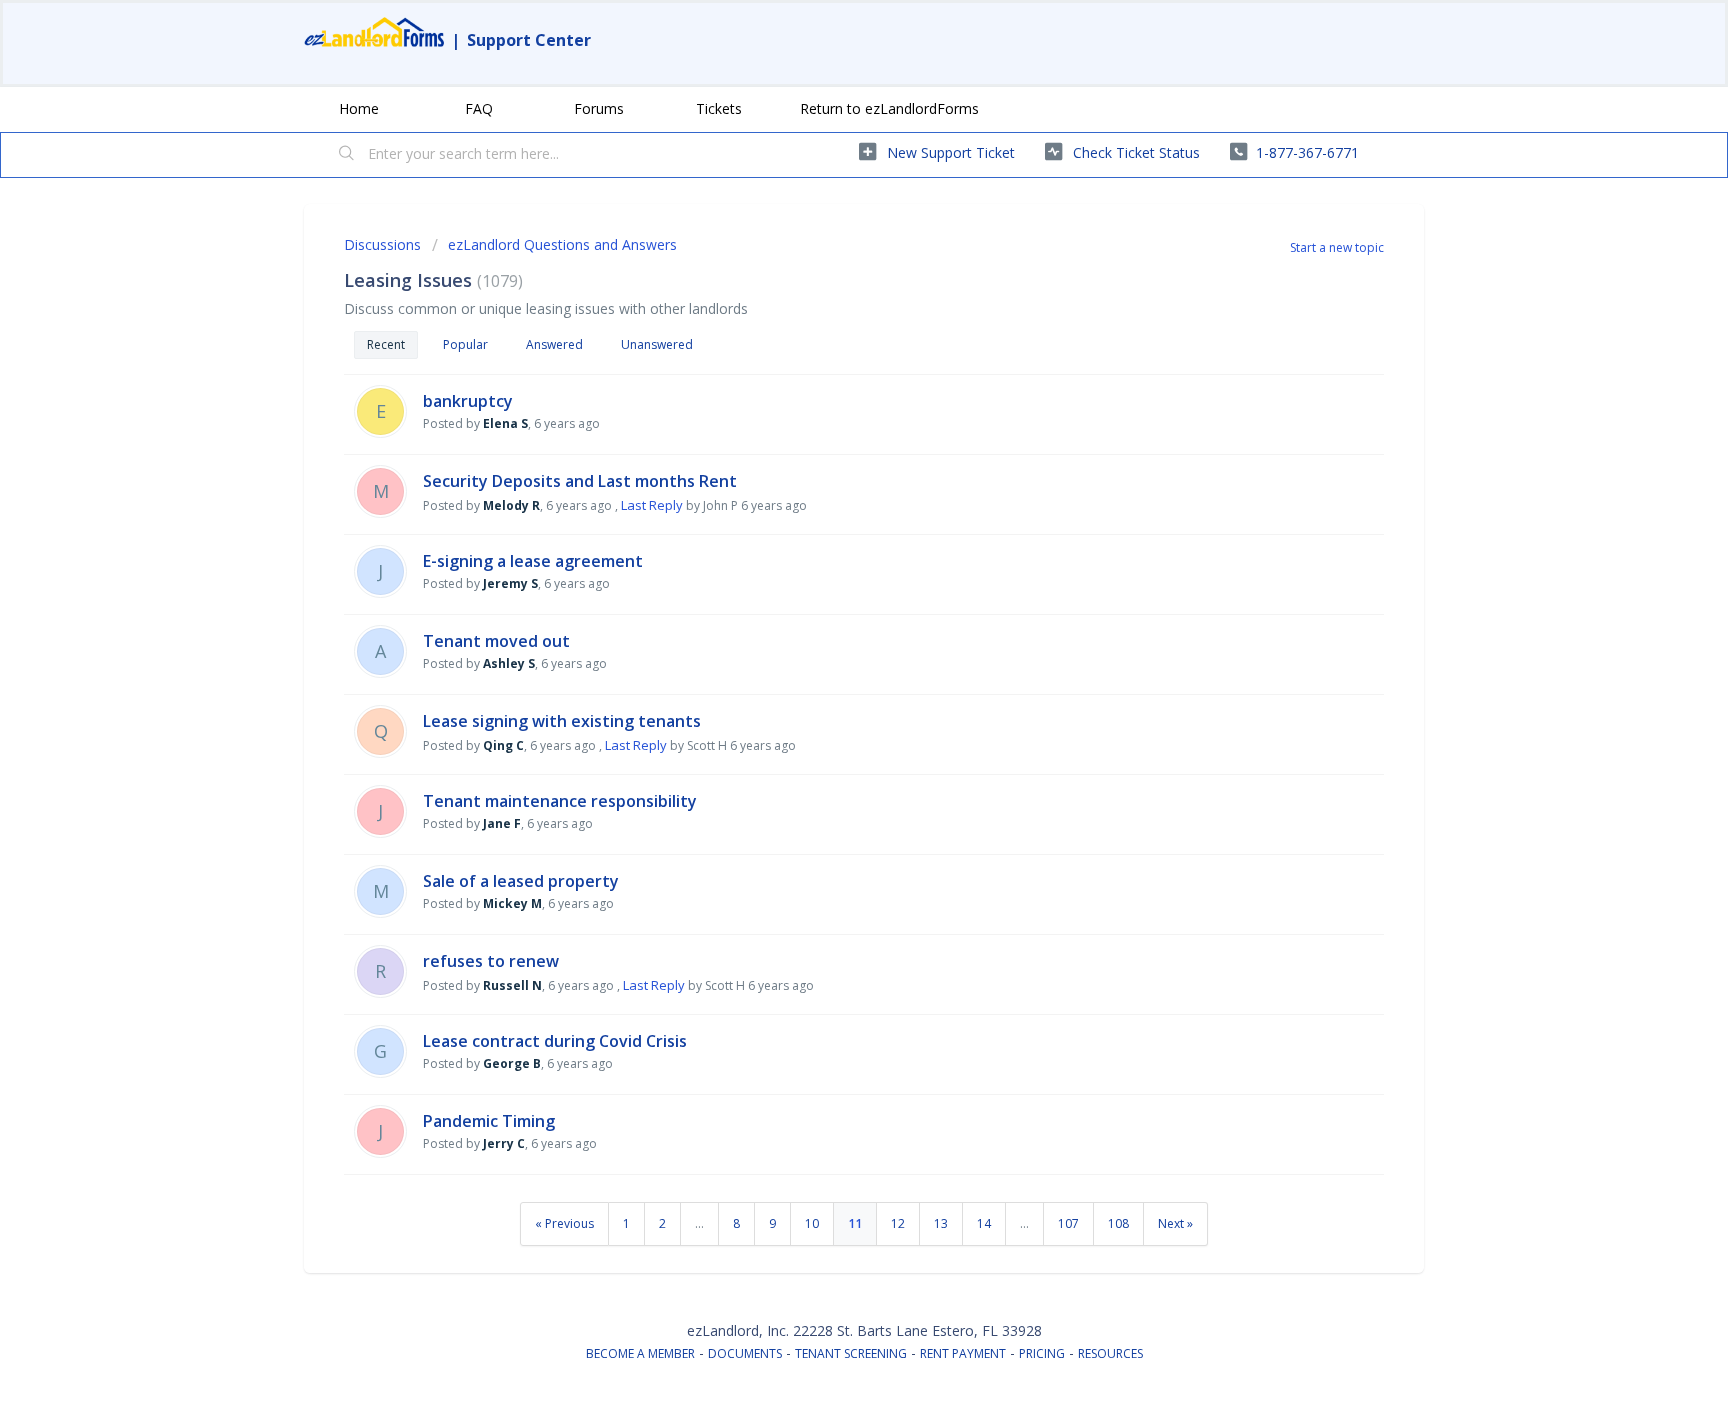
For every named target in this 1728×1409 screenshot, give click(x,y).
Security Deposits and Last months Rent (580, 481)
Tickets (719, 108)
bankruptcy (468, 401)
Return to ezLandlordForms (889, 108)
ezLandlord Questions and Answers (562, 244)
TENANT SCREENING (851, 1353)
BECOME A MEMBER (640, 1353)
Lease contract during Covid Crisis (555, 1041)
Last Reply (652, 505)
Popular (465, 344)
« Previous (564, 1223)
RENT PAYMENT (963, 1353)
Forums (599, 108)
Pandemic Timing (489, 1121)
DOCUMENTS (745, 1353)
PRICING (1042, 1353)
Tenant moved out (496, 641)
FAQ (479, 108)
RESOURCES (1110, 1353)
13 (941, 1223)
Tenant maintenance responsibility (560, 801)
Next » (1175, 1223)
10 (812, 1223)
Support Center (529, 40)
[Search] (347, 155)
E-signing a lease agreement (533, 561)
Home (359, 108)
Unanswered (657, 344)
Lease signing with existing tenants (562, 721)
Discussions (382, 244)
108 (1118, 1223)
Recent (386, 344)
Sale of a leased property (521, 881)
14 (984, 1223)
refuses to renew (491, 961)
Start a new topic (1337, 247)
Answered (554, 344)
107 (1068, 1223)
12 (898, 1223)
